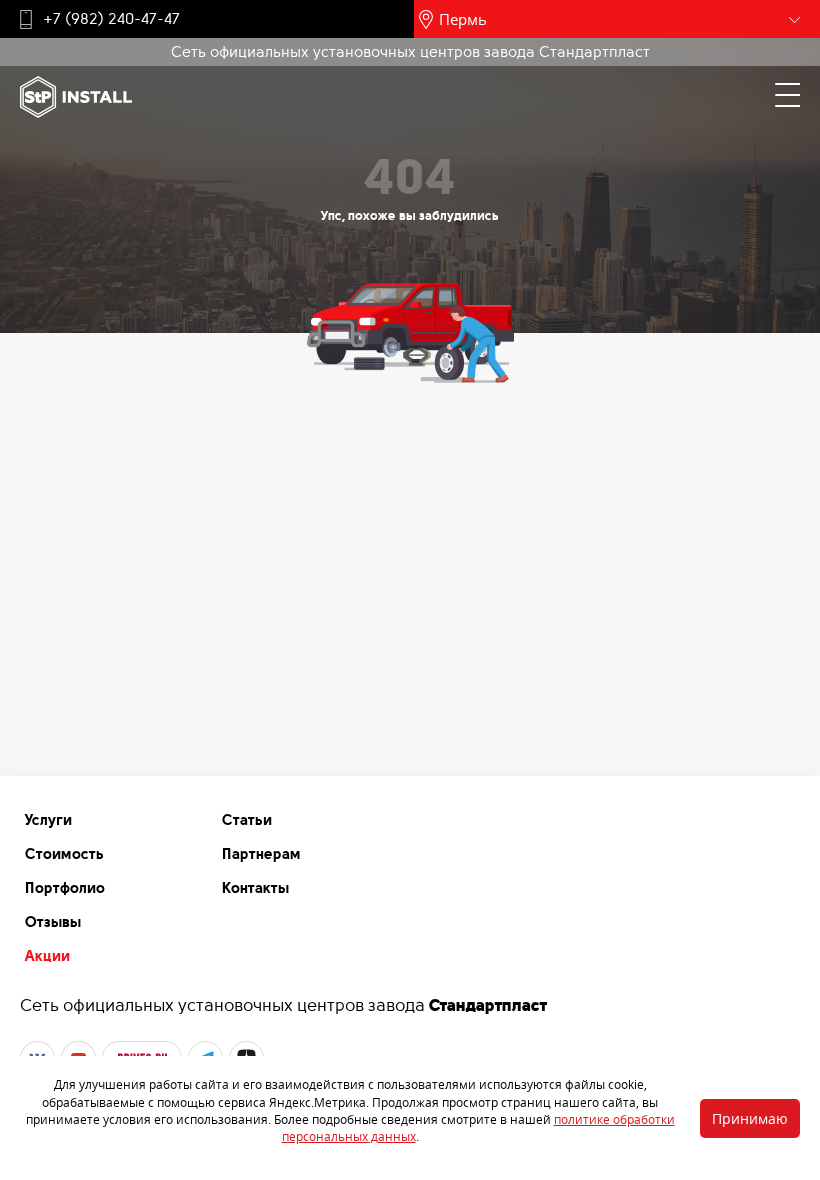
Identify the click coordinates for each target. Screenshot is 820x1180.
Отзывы (53, 922)
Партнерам (261, 854)
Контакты (255, 888)
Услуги (48, 820)
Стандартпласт (488, 1005)
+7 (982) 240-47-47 (111, 19)
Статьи (247, 820)
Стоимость (64, 854)
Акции (47, 956)
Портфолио (65, 888)
